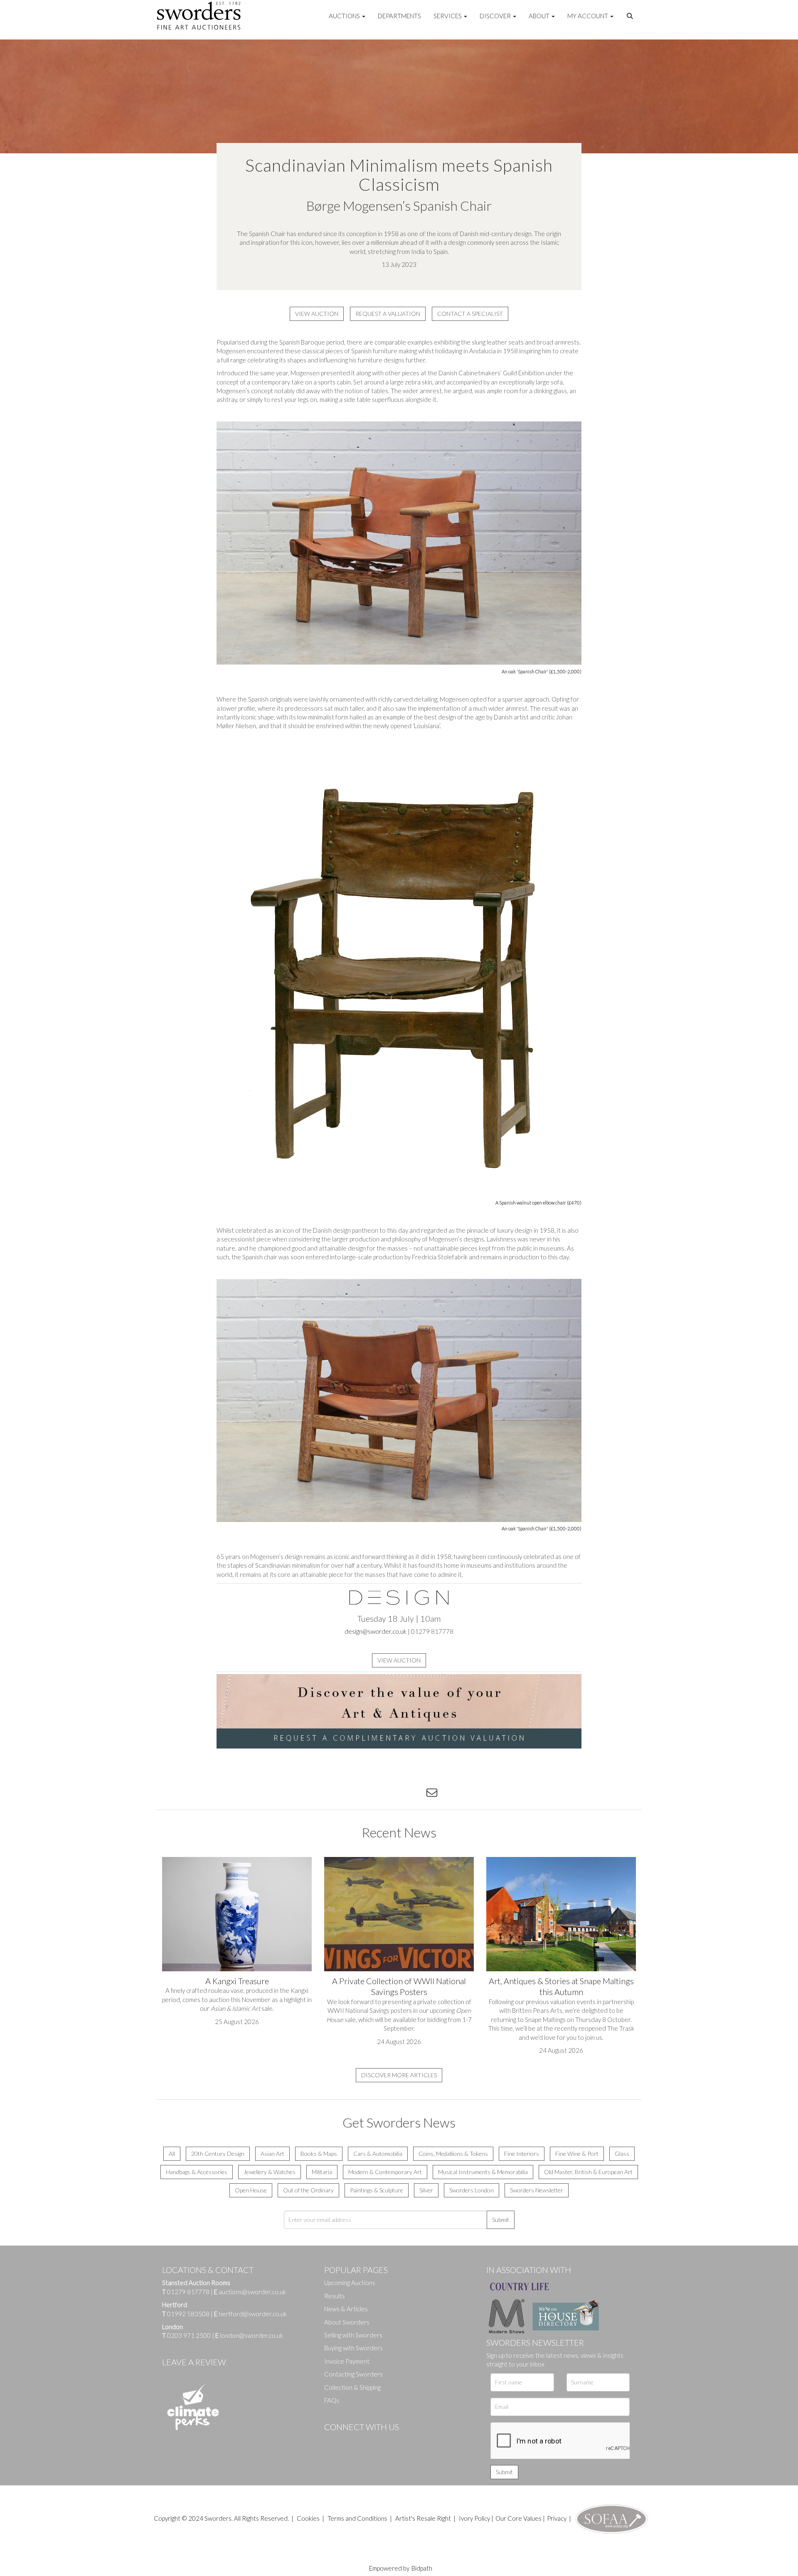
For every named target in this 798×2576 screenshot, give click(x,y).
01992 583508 (188, 2314)
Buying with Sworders (353, 2348)
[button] (631, 16)
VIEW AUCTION (317, 314)
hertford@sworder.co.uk (253, 2314)
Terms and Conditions (358, 2518)
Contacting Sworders (353, 2374)
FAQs (332, 2400)
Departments (399, 16)
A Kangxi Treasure (237, 1981)
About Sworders (347, 2322)
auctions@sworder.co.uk (250, 2292)
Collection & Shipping (352, 2387)
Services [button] (448, 16)
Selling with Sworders (353, 2335)
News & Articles (346, 2309)
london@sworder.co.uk (249, 2335)
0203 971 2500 (189, 2335)
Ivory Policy (474, 2518)
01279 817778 (188, 2292)
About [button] (540, 16)
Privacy (557, 2518)
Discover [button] (496, 16)
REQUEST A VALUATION (388, 314)
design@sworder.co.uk (376, 1631)
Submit (501, 2220)
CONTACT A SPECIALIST (470, 314)
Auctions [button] (345, 16)
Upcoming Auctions (350, 2283)
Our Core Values (518, 2518)
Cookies (308, 2518)
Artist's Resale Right (423, 2518)
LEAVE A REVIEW (194, 2362)
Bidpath (422, 2568)
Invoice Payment (347, 2361)
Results (335, 2296)
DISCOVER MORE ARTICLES (399, 2075)
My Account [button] (588, 16)
